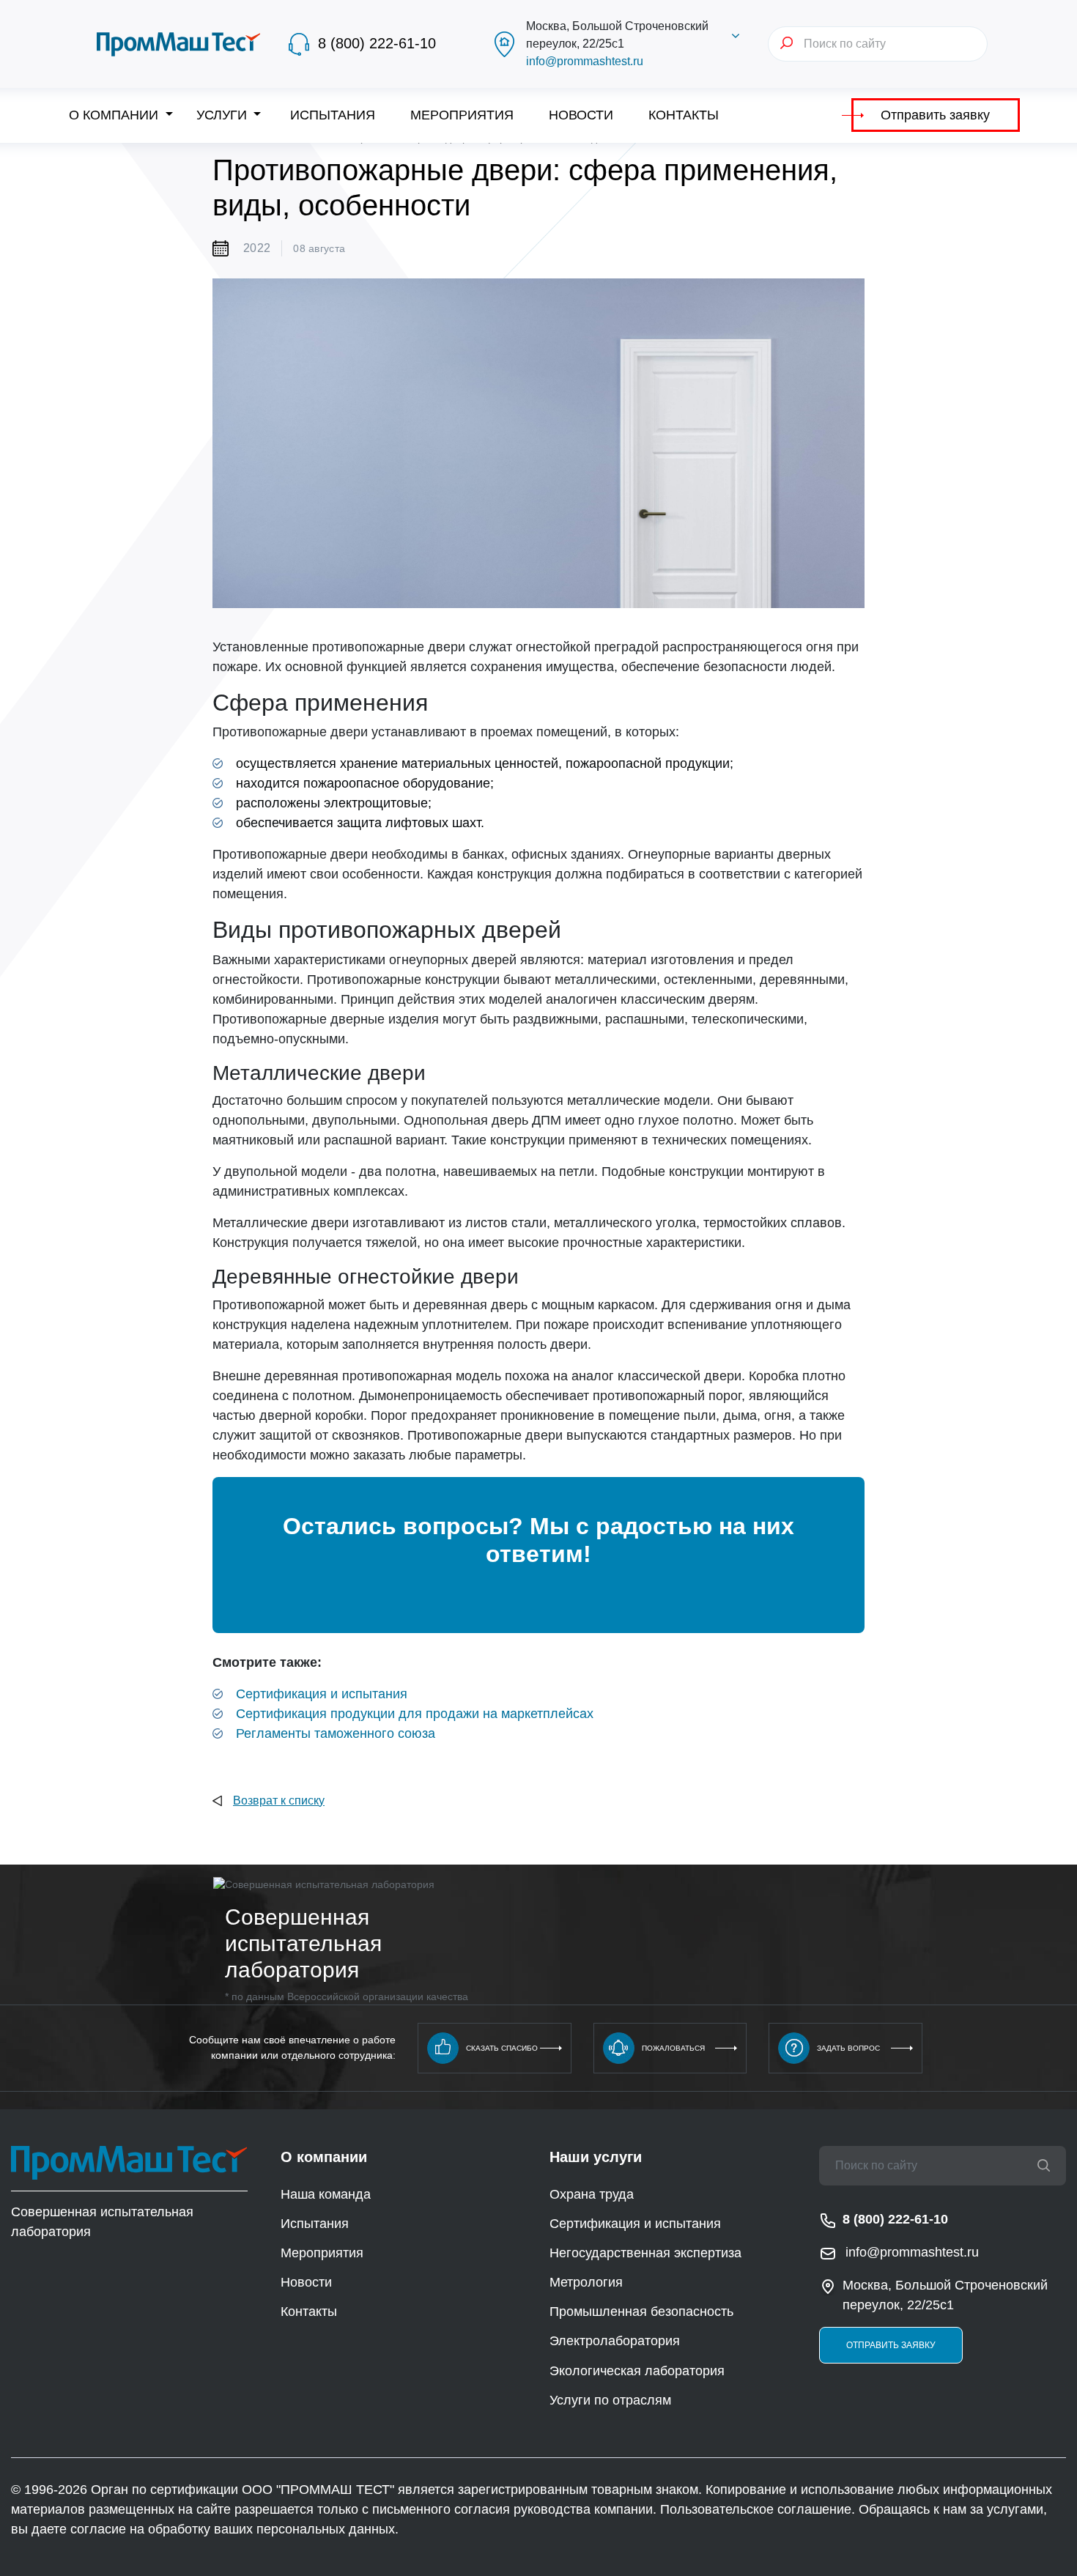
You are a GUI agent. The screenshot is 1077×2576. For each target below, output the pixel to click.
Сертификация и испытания (322, 1694)
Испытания (333, 115)
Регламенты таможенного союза (336, 1733)
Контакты (684, 115)
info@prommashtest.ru (585, 61)
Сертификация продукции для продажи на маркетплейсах (415, 1714)
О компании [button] (115, 115)
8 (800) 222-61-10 (377, 43)
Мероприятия (462, 115)
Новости (581, 115)
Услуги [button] (223, 115)
